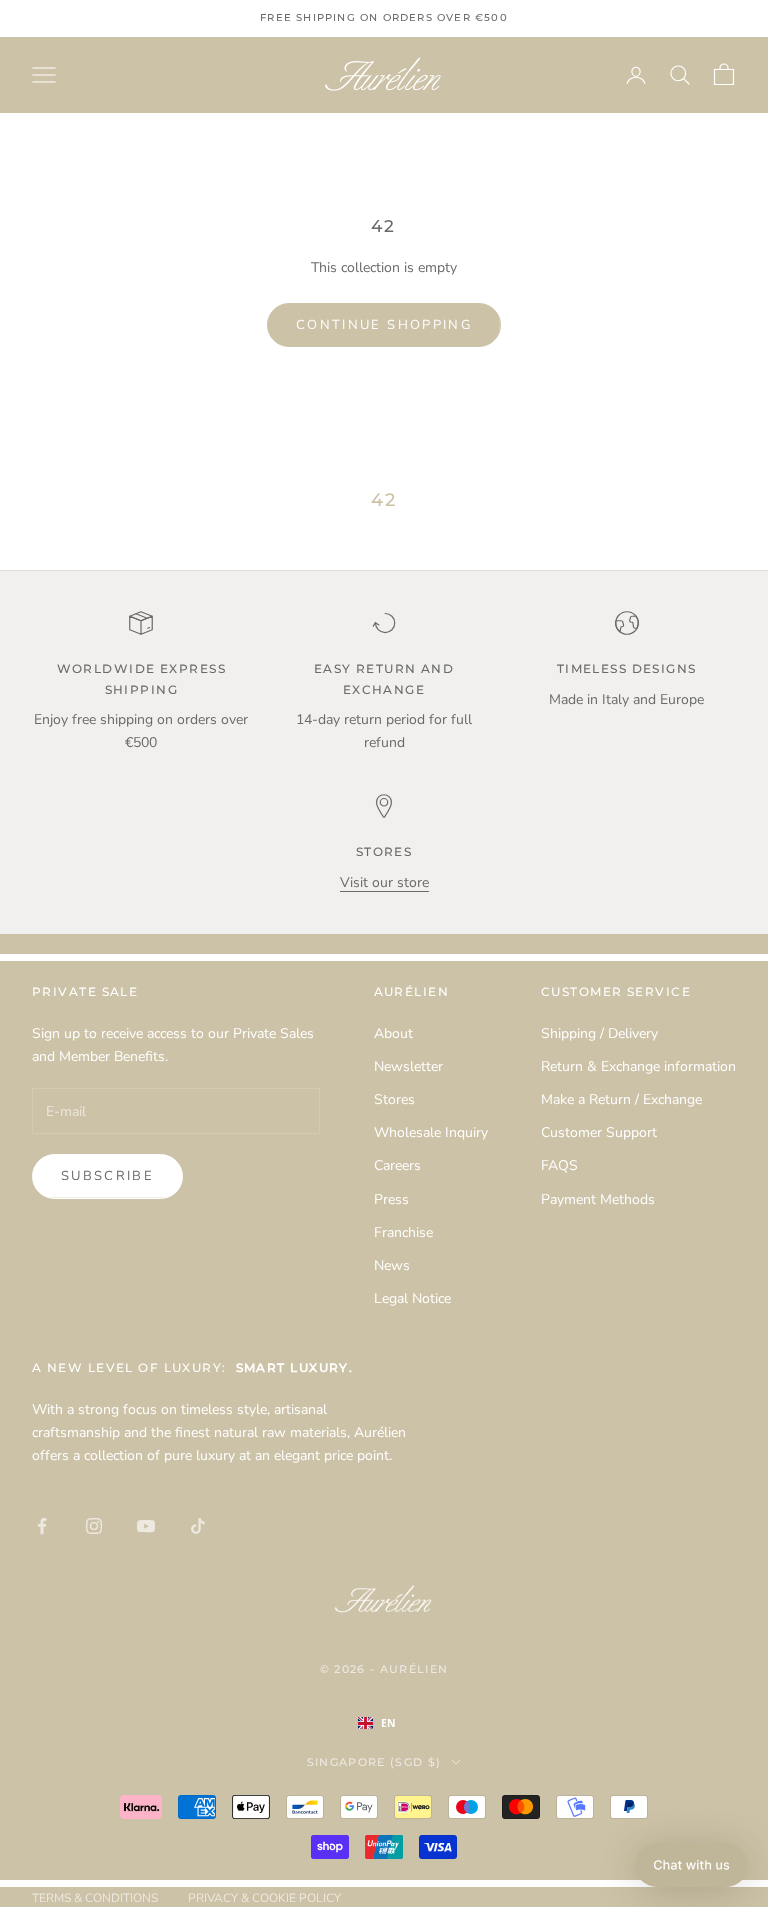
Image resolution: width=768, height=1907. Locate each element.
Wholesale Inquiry (431, 1132)
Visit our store (384, 882)
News (392, 1265)
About (393, 1033)
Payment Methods (598, 1199)
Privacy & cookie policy (264, 1898)
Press (391, 1199)
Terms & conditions (95, 1898)
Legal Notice (412, 1298)
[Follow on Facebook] (42, 1526)
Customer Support (599, 1132)
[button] (691, 1865)
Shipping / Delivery (599, 1033)
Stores (394, 1099)
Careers (397, 1165)
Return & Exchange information (638, 1066)
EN (388, 1723)
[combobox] (397, 1723)
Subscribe (107, 1176)
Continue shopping (384, 325)
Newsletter (408, 1066)
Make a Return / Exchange (621, 1099)
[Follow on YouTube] (146, 1526)
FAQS (559, 1165)
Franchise (403, 1232)
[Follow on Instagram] (94, 1526)
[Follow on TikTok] (198, 1526)
